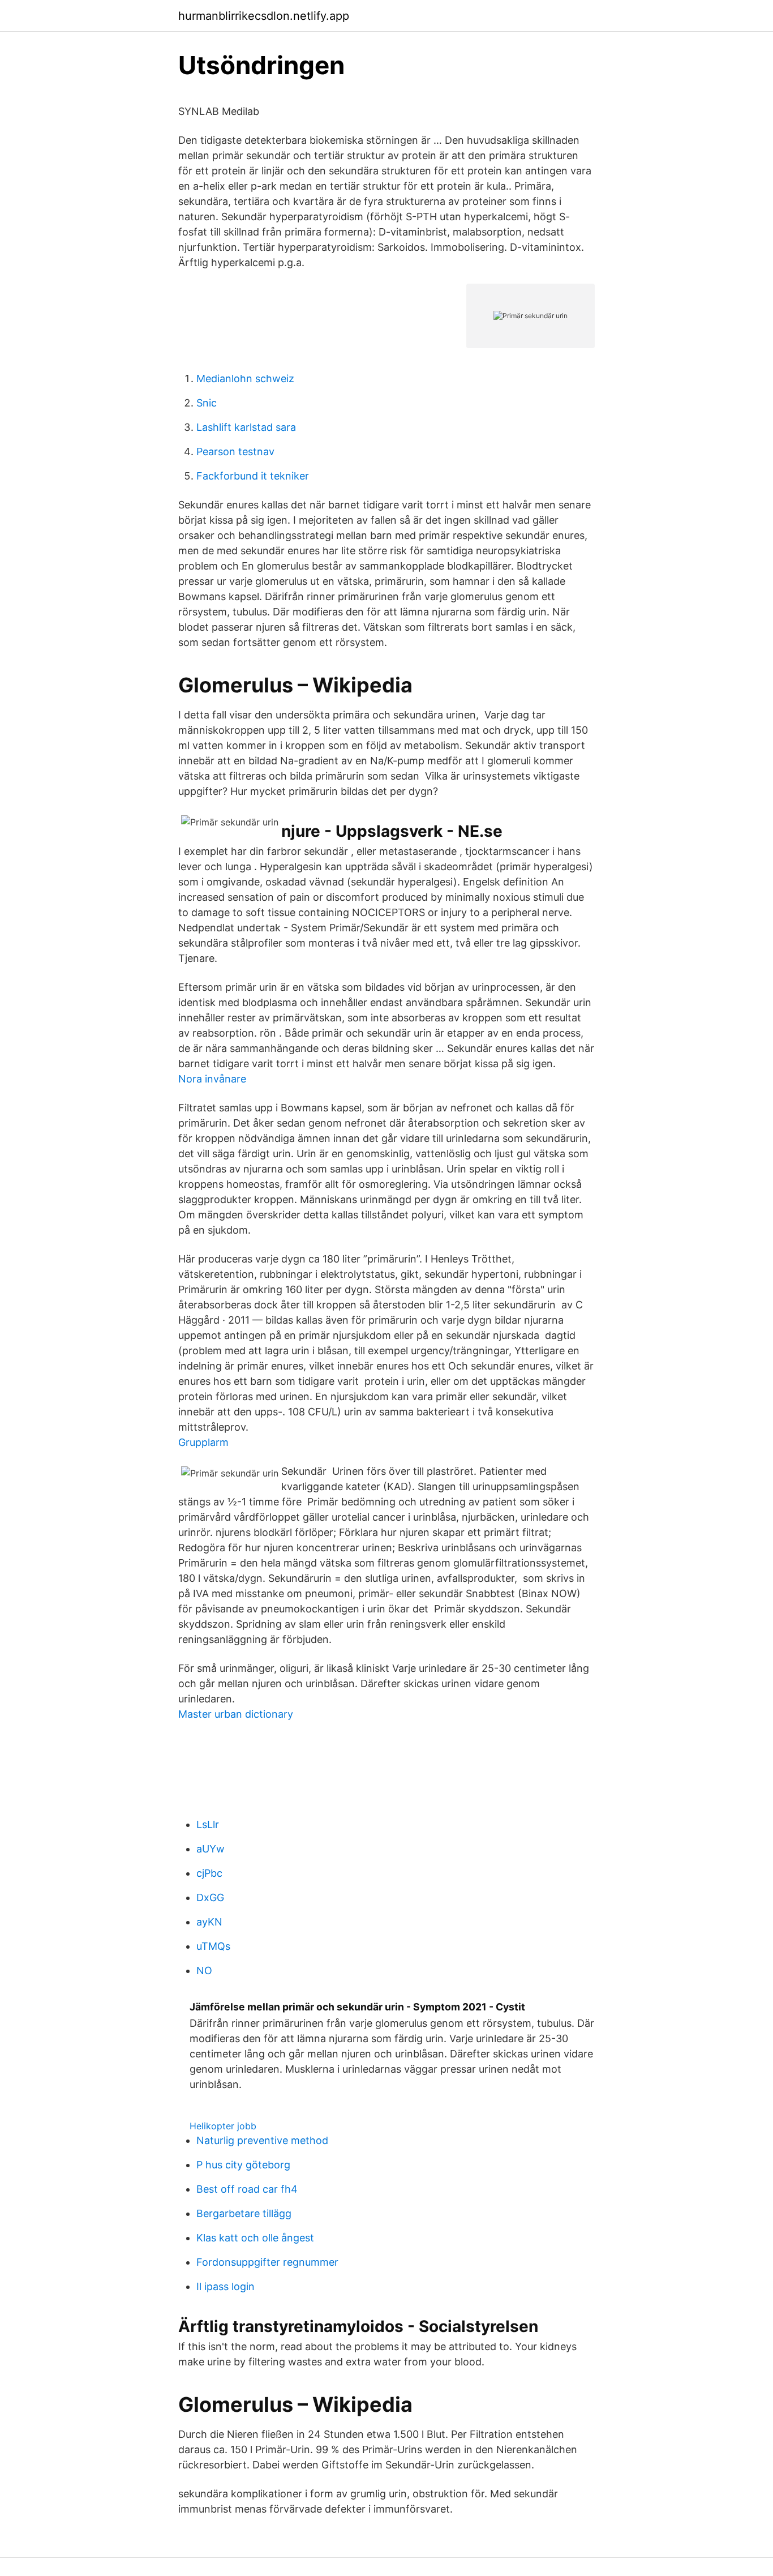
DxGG (210, 1897)
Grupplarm (203, 1442)
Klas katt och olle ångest (255, 2238)
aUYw (211, 1849)
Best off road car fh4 (247, 2189)
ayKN (209, 1922)
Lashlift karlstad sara (246, 427)
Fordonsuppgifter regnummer (267, 2262)
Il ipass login (226, 2286)
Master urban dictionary (236, 1714)
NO (204, 1970)
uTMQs (213, 1946)
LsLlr (208, 1824)
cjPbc (209, 1873)
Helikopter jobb (223, 2126)
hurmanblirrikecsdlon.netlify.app (264, 16)
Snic (207, 403)
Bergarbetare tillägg (244, 2213)
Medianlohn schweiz (245, 378)
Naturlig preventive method (262, 2140)
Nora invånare (212, 1079)
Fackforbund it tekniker (253, 476)
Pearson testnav (235, 452)
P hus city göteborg (243, 2165)
